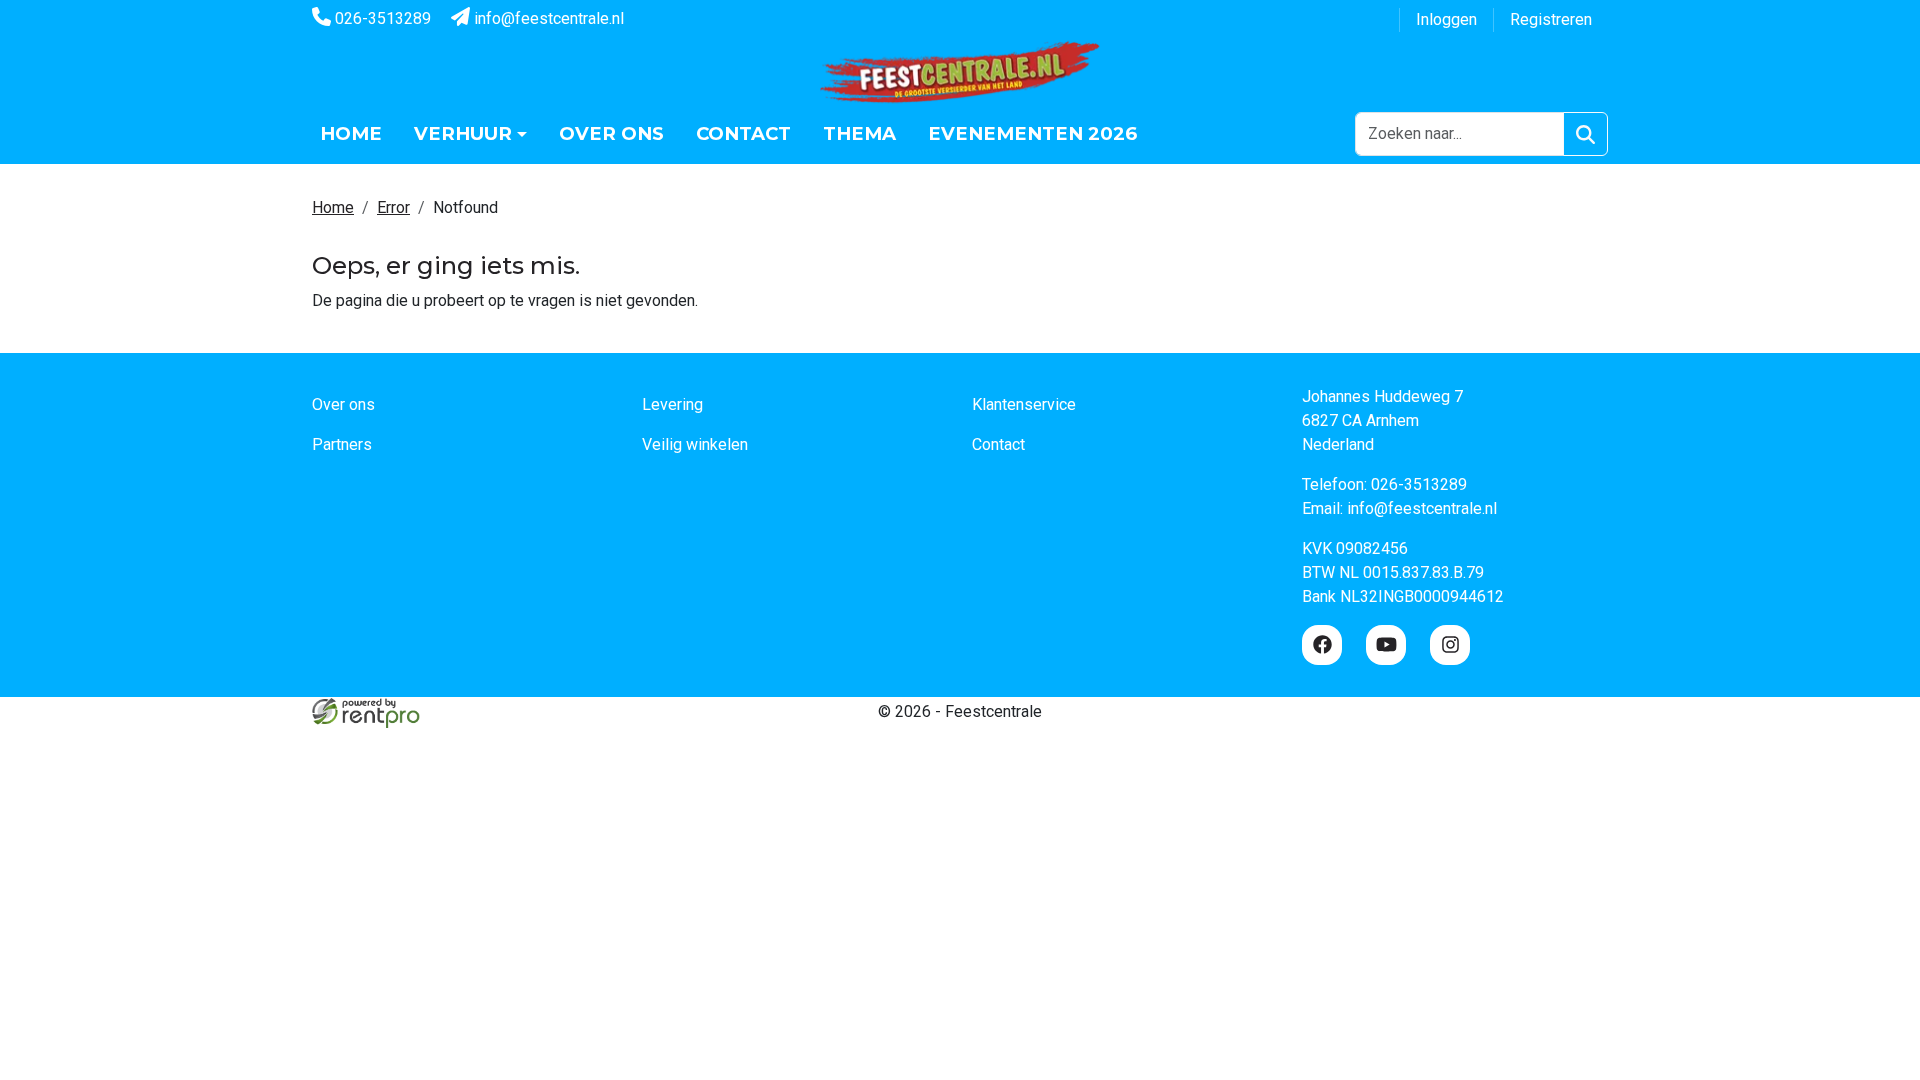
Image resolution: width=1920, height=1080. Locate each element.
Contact (743, 133)
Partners (342, 444)
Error (393, 207)
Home (351, 133)
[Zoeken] (1585, 134)
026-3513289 (381, 18)
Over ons (611, 133)
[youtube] (1386, 645)
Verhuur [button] (463, 133)
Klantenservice (1024, 404)
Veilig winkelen (695, 444)
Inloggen (1446, 19)
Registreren (1551, 19)
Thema (859, 133)
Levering (672, 404)
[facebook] (1322, 645)
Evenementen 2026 (1032, 133)
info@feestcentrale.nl (547, 18)
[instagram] (1450, 645)
